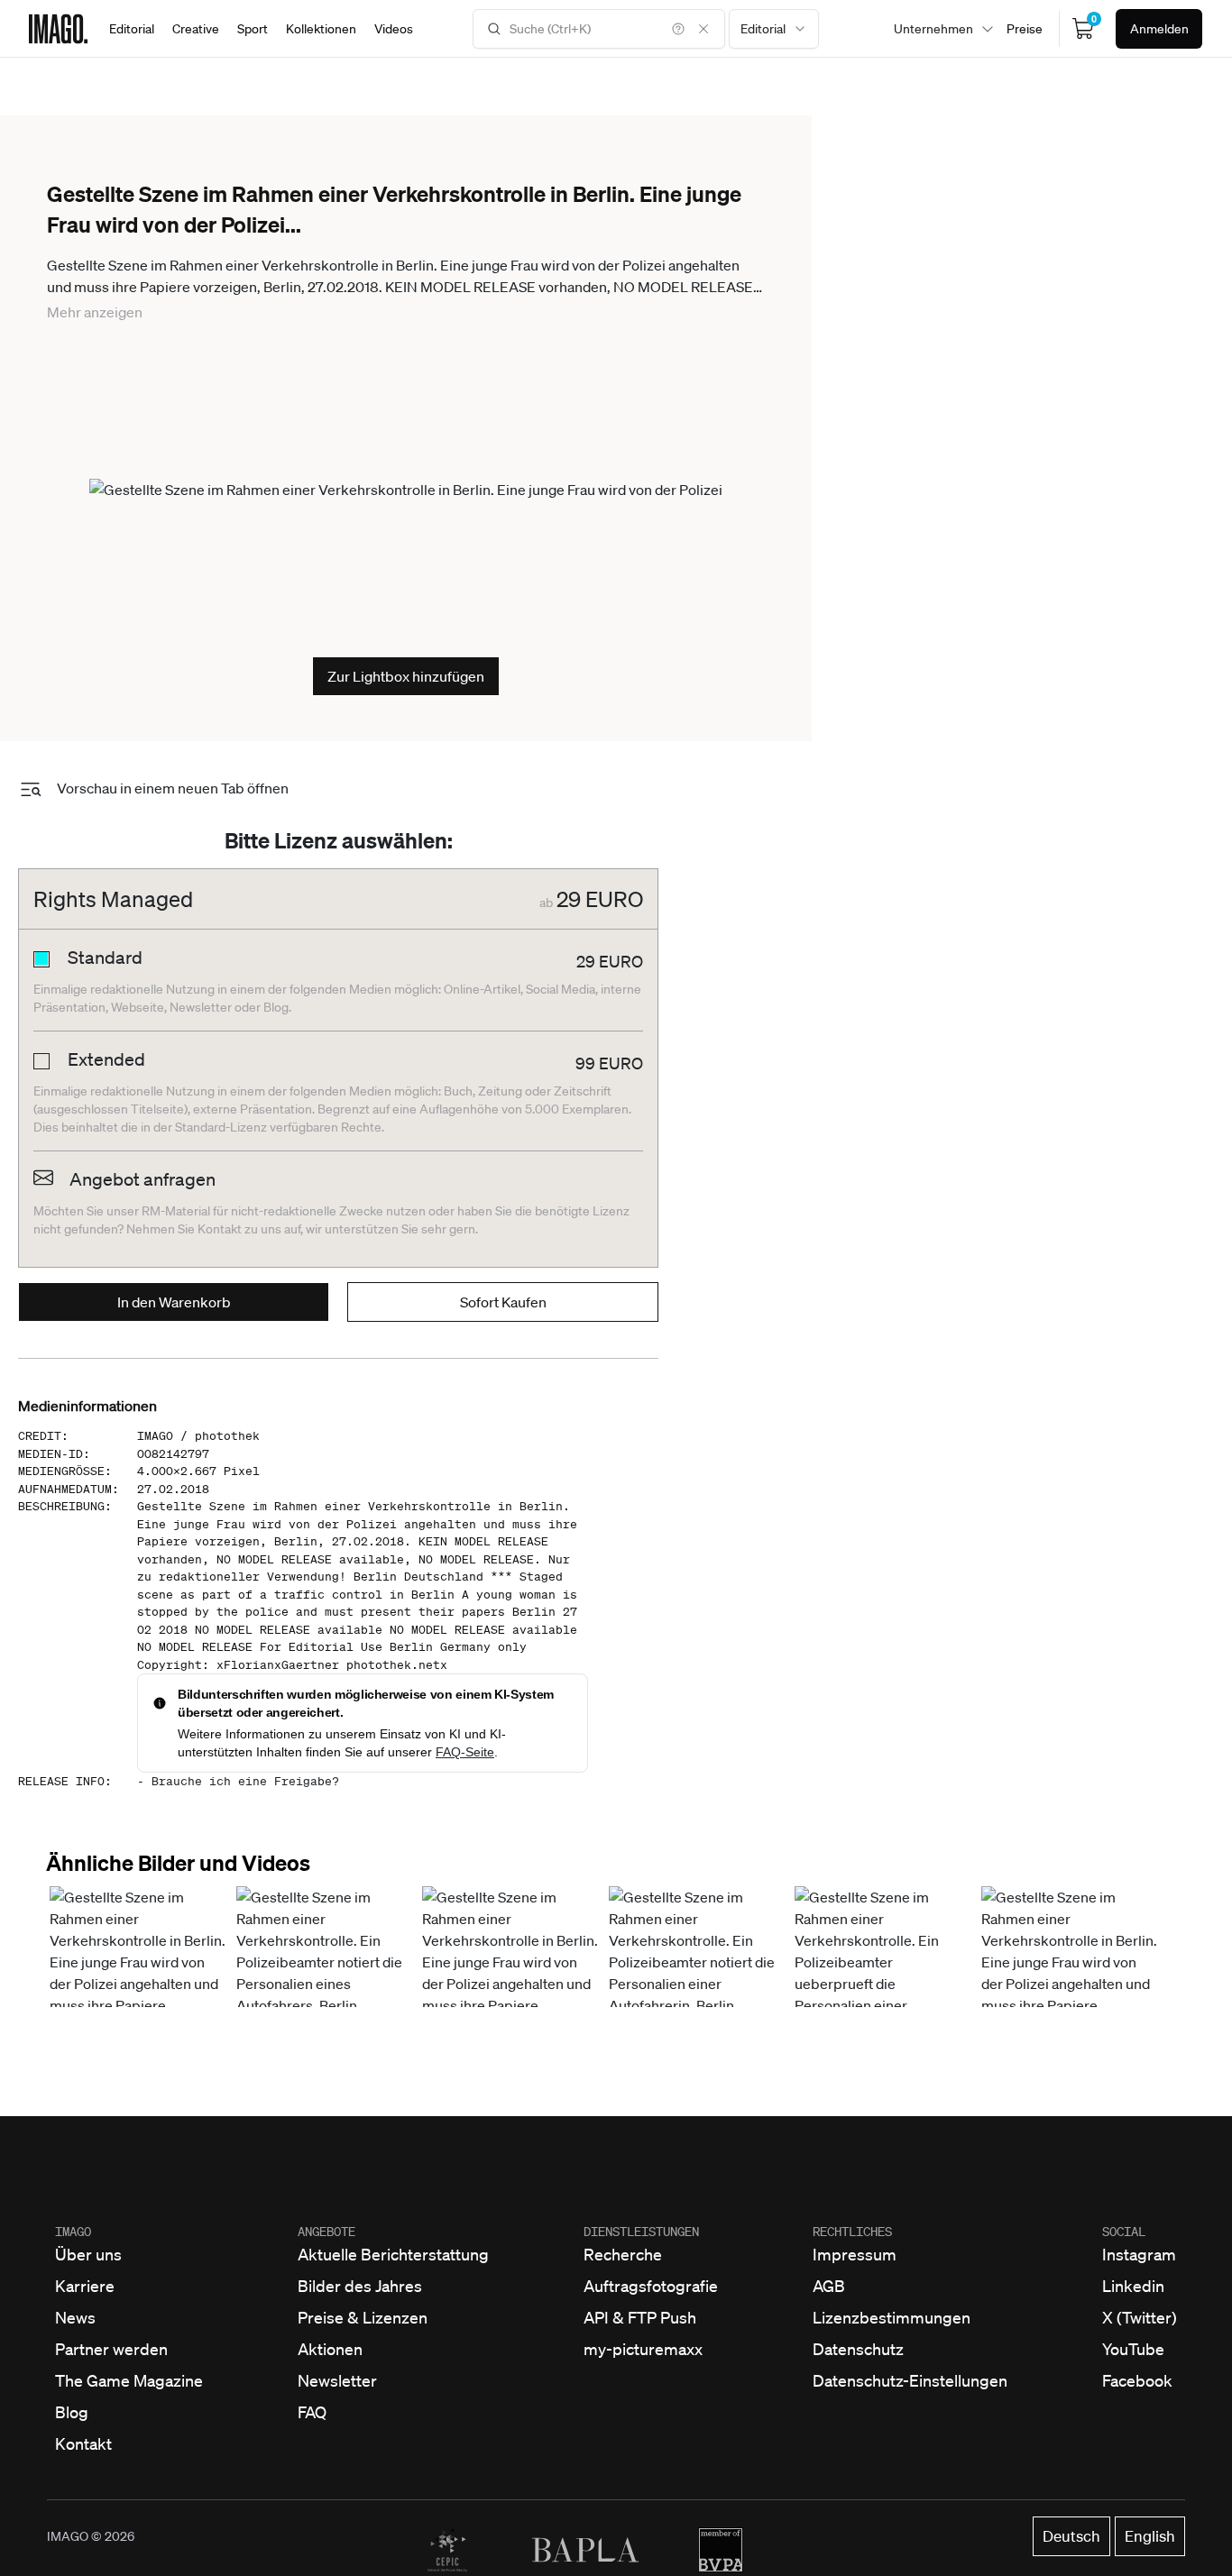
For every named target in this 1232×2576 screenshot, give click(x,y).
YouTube (1133, 2349)
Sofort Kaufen (503, 1302)
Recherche (623, 2254)
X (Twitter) (1140, 2317)
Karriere (85, 2286)
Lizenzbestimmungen (892, 2317)
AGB (829, 2286)
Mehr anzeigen (95, 312)
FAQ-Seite (465, 1752)
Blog (72, 2412)
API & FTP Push (640, 2317)
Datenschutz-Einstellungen (910, 2380)
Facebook (1137, 2380)
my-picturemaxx (643, 2349)
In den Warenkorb (174, 1302)
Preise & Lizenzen (363, 2317)
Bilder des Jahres (360, 2286)
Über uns (88, 2254)
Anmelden (1159, 29)
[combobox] (774, 29)
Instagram (1139, 2254)
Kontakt (83, 2443)
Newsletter (337, 2380)
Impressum (855, 2254)
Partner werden (111, 2349)
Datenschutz (858, 2349)
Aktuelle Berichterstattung (393, 2254)
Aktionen (330, 2349)
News (75, 2317)
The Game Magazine (129, 2380)
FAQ (312, 2412)
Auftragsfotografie (651, 2286)
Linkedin (1133, 2286)
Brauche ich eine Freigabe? (245, 1781)
